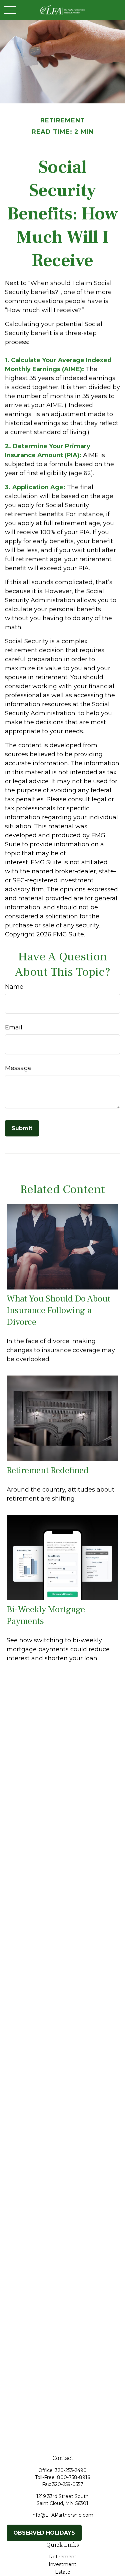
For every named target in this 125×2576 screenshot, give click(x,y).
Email (14, 1027)
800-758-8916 (73, 2477)
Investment (62, 2564)
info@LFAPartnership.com (62, 2515)
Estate (63, 2572)
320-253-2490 (71, 2470)
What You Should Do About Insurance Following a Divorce (58, 1310)
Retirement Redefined (48, 1470)
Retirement (63, 2557)
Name (14, 987)
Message (18, 1068)
